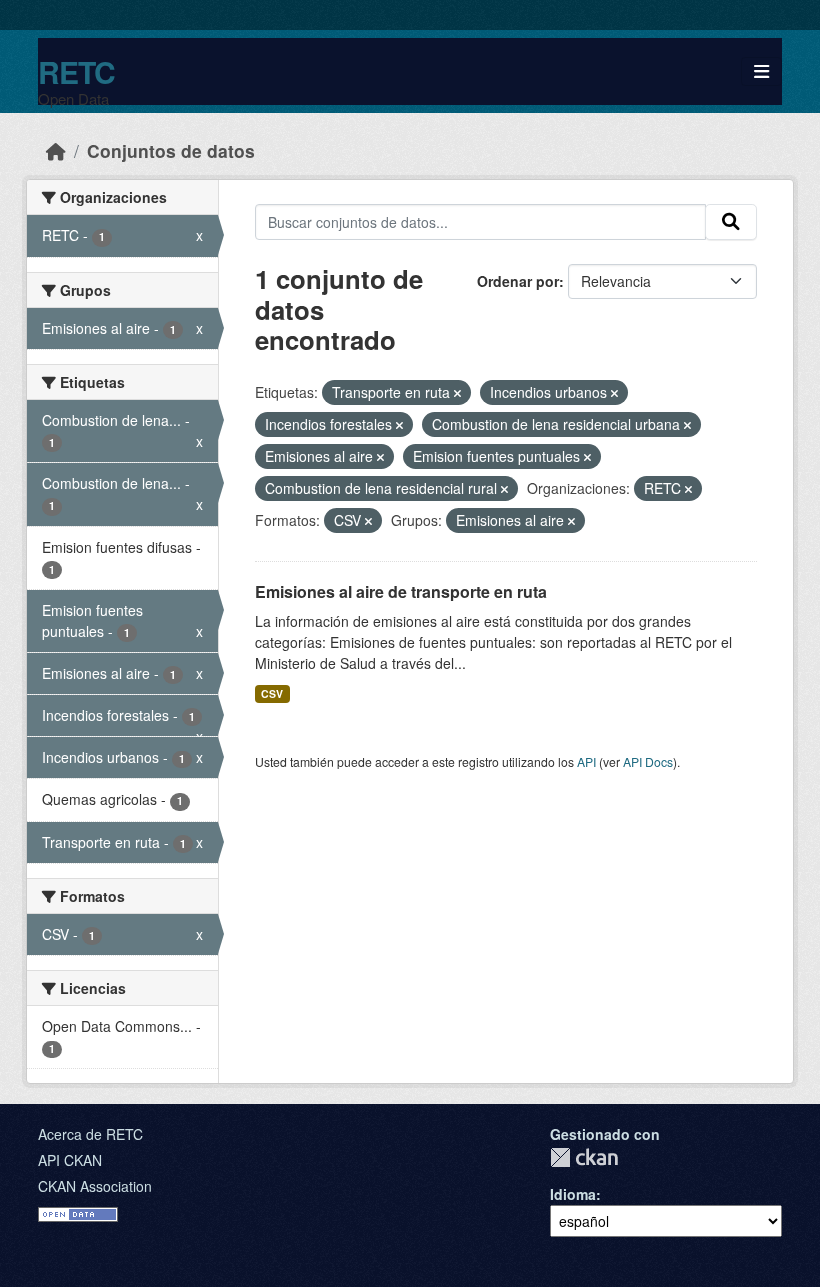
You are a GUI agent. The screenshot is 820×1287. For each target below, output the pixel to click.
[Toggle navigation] (761, 71)
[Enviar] (731, 222)
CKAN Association (95, 1186)
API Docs (648, 761)
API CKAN (70, 1160)
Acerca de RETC (90, 1134)
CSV (272, 693)
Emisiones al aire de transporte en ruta (401, 591)
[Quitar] (457, 393)
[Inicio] (56, 150)
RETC (76, 71)
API (586, 761)
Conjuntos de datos (171, 150)
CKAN (584, 1157)
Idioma (573, 1194)
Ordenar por (518, 281)
